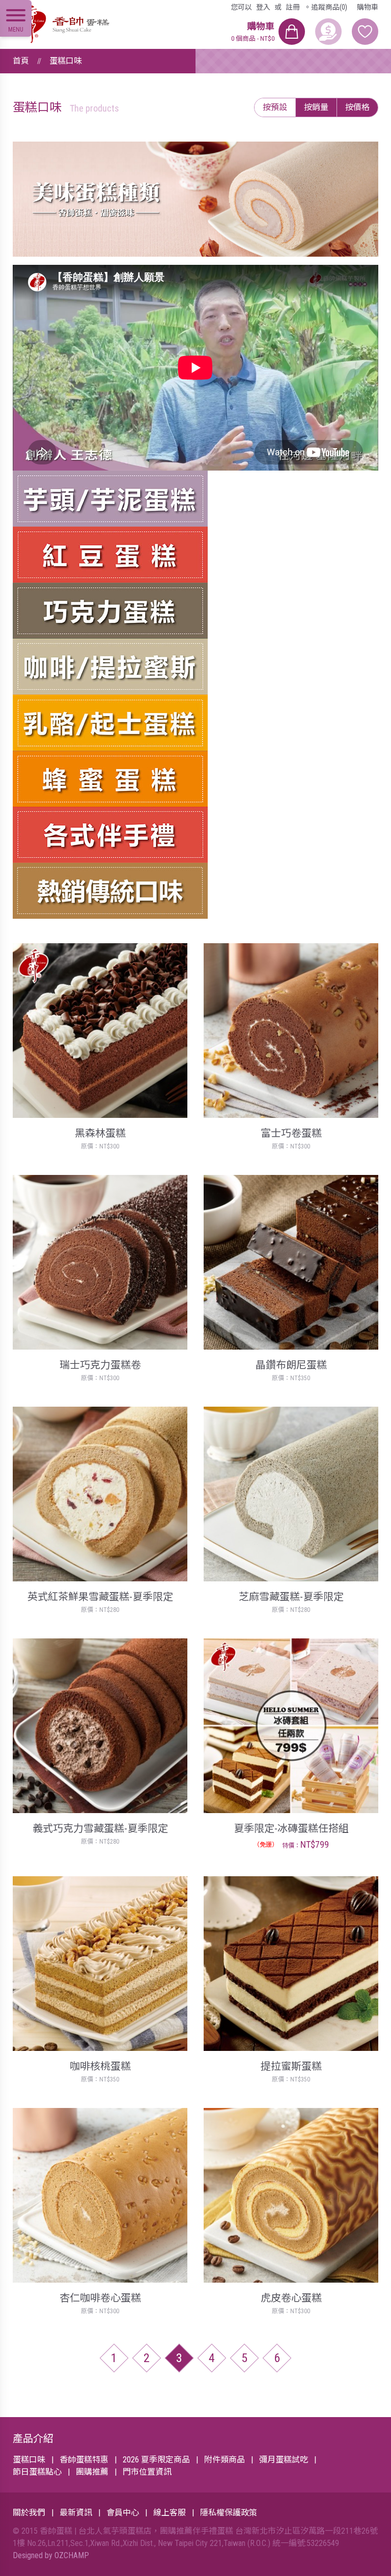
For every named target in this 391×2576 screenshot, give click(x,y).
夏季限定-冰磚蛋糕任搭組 (291, 1828)
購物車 (368, 7)
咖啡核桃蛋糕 (100, 2066)
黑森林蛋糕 (100, 1133)
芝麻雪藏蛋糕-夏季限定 (291, 1597)
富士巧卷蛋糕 (291, 1133)
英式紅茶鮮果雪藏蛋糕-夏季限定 (100, 1597)
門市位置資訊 (147, 2472)
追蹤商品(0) (329, 7)
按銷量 (316, 107)
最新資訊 (76, 2513)
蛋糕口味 (66, 61)
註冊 (293, 7)
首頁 (21, 61)
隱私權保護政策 (229, 2513)
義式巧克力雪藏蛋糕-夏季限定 (100, 1828)
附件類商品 (225, 2460)
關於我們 (29, 2513)
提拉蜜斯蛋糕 (291, 2066)
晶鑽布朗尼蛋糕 (291, 1365)
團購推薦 (92, 2472)
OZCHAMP (72, 2555)
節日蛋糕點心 (37, 2472)
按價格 (357, 107)
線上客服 (170, 2513)
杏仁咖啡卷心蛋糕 (100, 2298)
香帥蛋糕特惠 (84, 2460)
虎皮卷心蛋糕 (291, 2298)
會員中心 (123, 2513)
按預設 (275, 107)
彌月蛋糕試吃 (284, 2460)
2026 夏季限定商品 (156, 2460)
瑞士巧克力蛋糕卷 (100, 1365)
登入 (263, 7)
